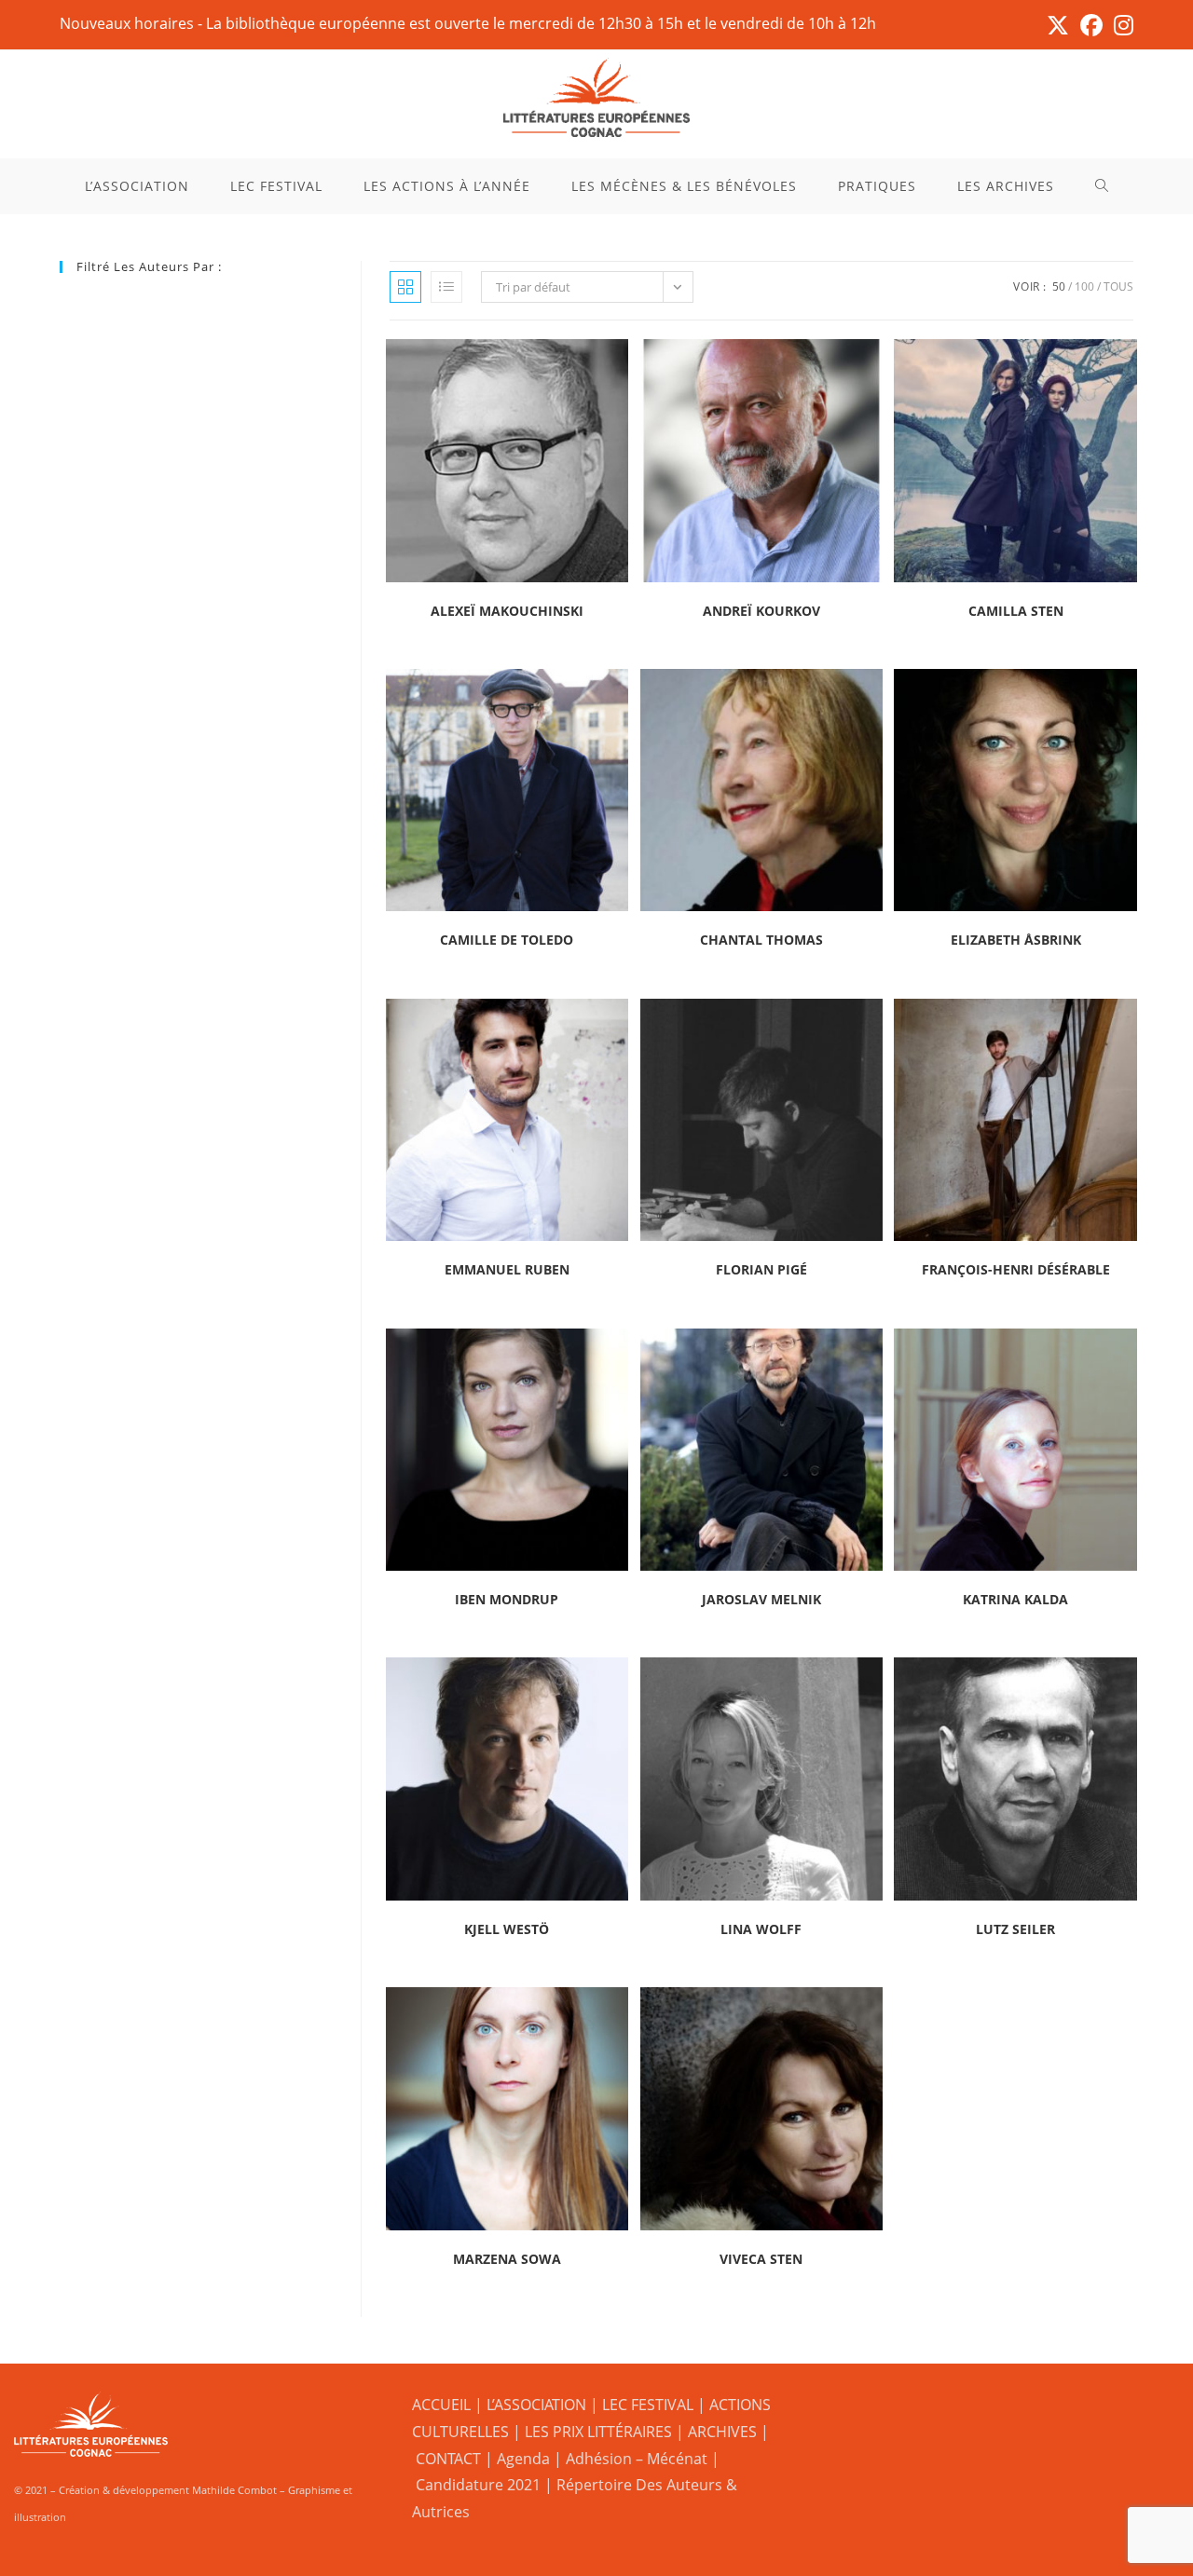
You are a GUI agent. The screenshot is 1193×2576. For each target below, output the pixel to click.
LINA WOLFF (761, 1929)
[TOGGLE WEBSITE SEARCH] (1102, 186)
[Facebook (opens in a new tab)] (1091, 25)
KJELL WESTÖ (507, 1929)
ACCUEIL (441, 2405)
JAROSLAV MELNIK (761, 1599)
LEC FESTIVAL (648, 2405)
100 (1084, 286)
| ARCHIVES (718, 2432)
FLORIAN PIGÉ (761, 1269)
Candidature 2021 (478, 2485)
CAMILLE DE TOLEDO (507, 940)
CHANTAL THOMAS (761, 940)
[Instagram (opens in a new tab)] (1121, 25)
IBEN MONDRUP (507, 1599)
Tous (1118, 286)
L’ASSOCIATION (536, 2405)
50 (1059, 286)
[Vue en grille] (405, 287)
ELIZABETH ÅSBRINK (1016, 940)
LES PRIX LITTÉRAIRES (598, 2432)
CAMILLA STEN (1016, 611)
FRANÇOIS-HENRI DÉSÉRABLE (1016, 1269)
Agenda (523, 2459)
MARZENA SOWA (507, 2259)
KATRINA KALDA (1015, 1599)
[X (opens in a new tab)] (1058, 25)
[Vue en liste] (446, 287)
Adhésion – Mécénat (637, 2459)
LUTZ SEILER (1015, 1929)
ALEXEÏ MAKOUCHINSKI (507, 611)
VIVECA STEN (761, 2259)
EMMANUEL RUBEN (507, 1269)
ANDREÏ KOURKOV (761, 611)
